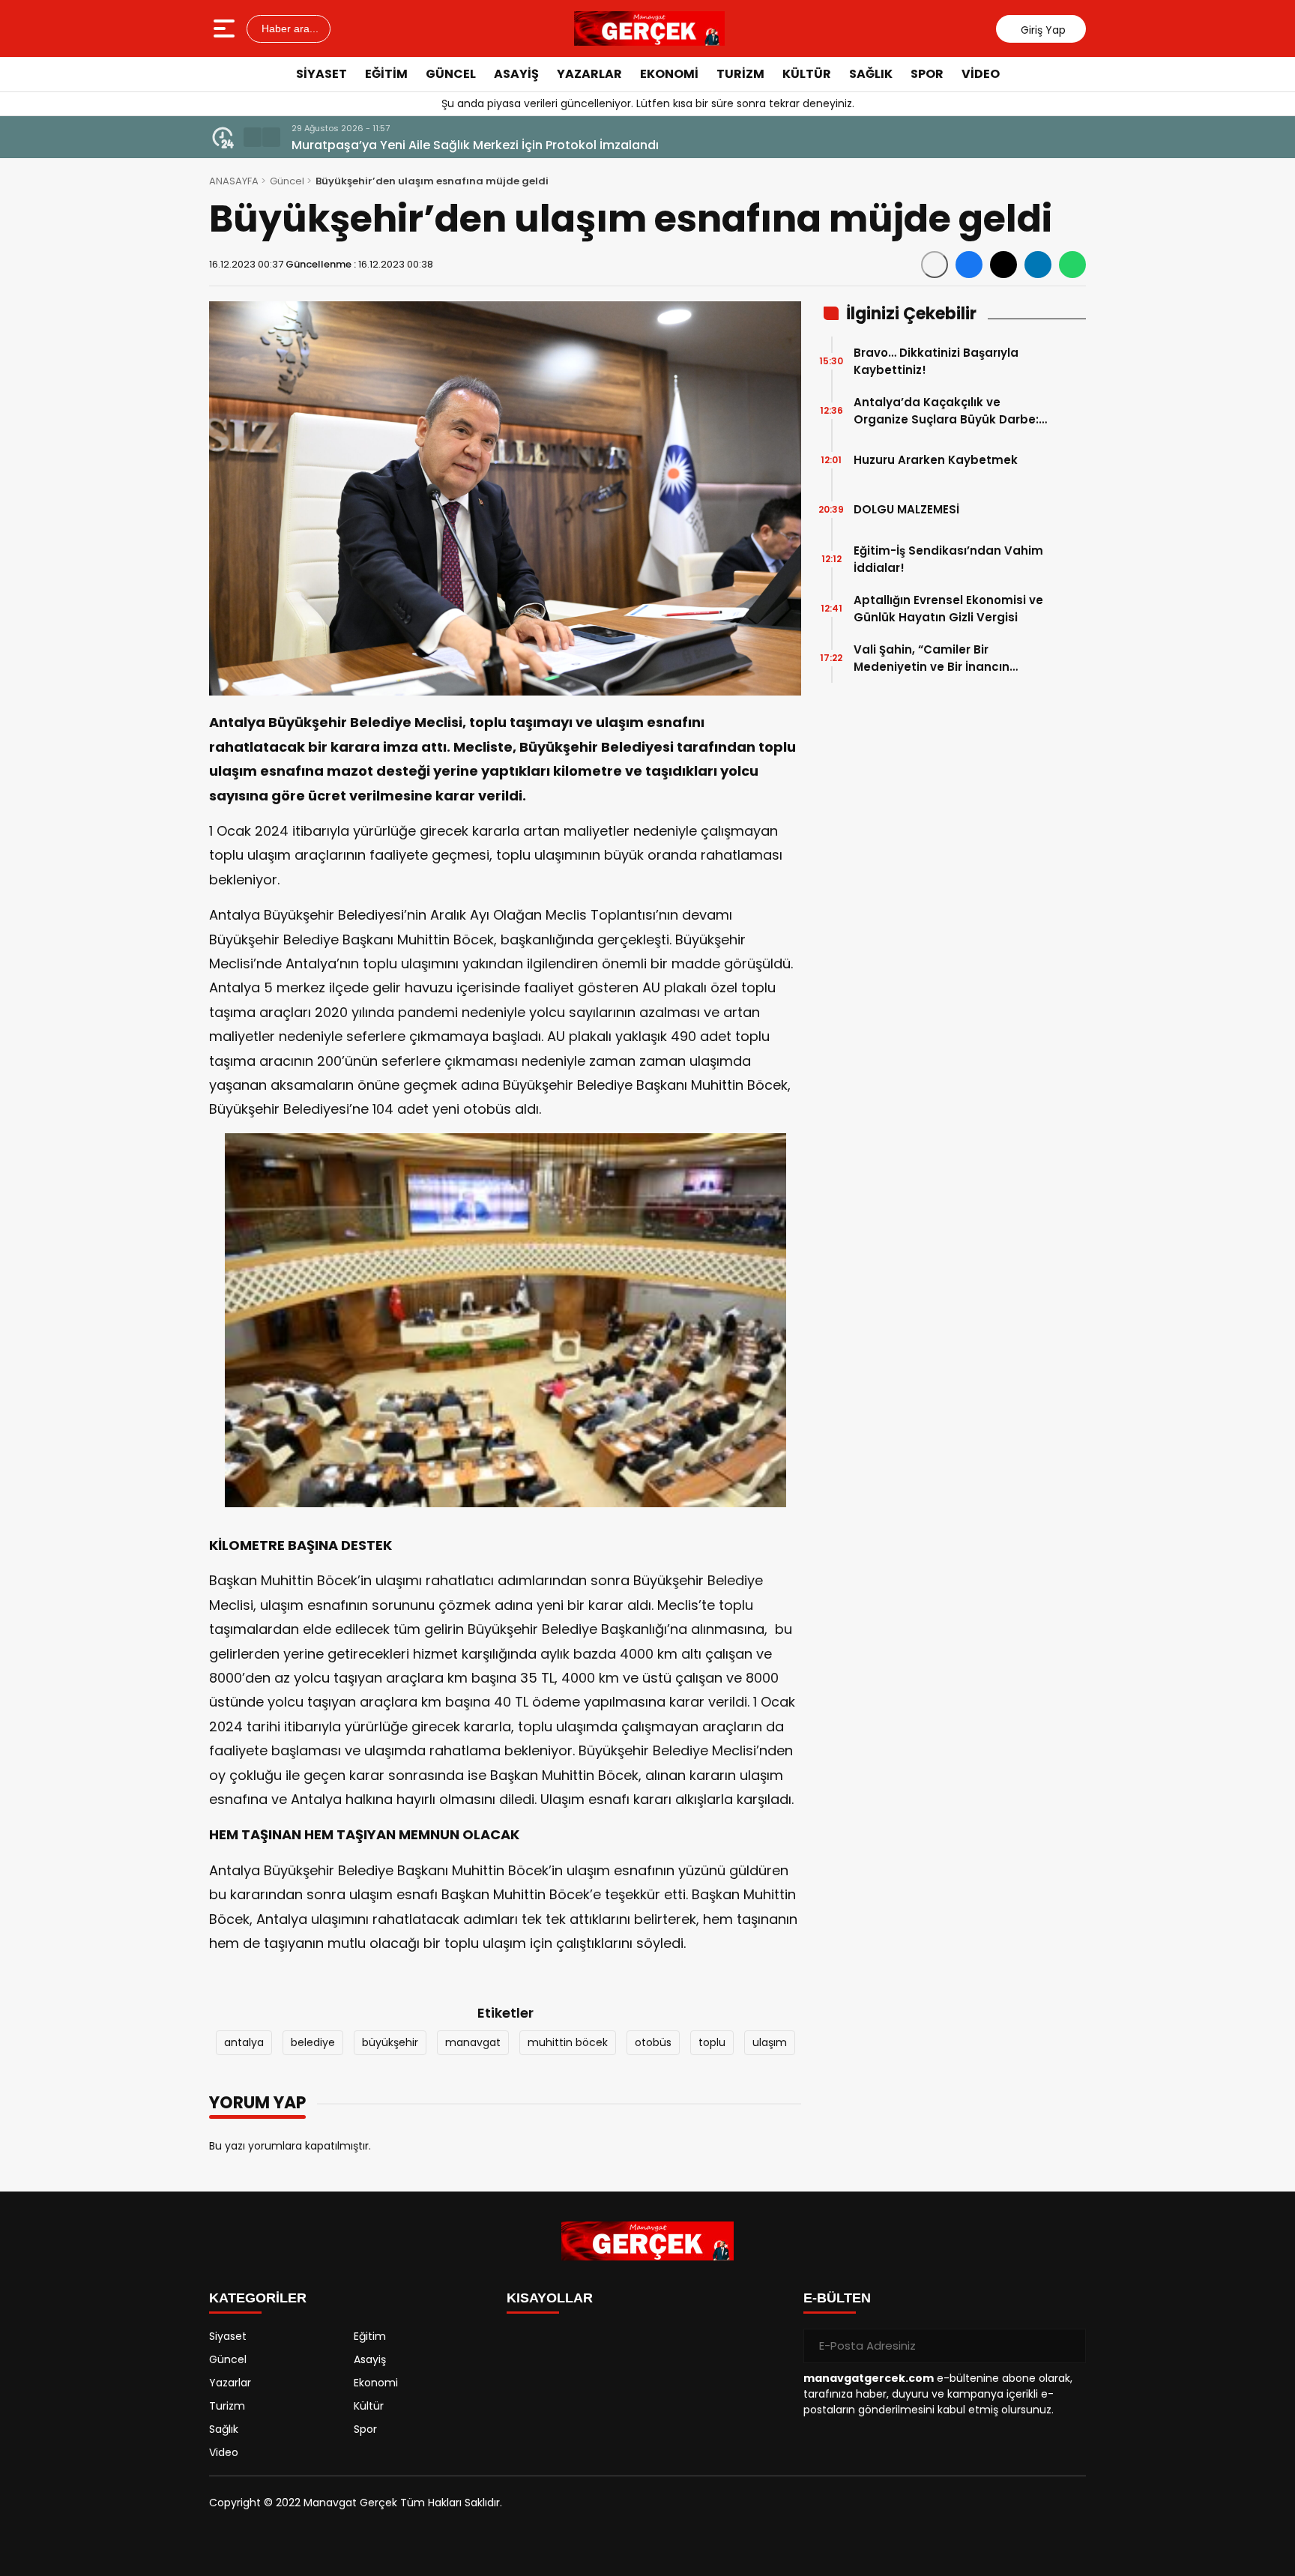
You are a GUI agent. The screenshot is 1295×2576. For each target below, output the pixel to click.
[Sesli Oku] (935, 265)
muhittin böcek (568, 2042)
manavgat (473, 2042)
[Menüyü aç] (226, 28)
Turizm (740, 74)
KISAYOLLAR (550, 2298)
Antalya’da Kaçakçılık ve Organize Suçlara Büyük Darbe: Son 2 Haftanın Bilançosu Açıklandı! (946, 411)
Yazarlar (589, 74)
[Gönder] (1069, 2346)
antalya (244, 2042)
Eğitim (386, 74)
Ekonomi (669, 74)
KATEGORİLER (258, 2298)
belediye (313, 2042)
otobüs (653, 2042)
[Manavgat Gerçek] (650, 28)
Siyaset (322, 74)
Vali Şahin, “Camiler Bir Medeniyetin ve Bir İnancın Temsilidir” (932, 658)
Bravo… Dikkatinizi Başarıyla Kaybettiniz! (936, 361)
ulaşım (770, 2042)
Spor (927, 74)
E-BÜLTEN (837, 2298)
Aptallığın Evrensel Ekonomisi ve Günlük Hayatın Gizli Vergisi (948, 609)
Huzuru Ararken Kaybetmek (936, 460)
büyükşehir (390, 2042)
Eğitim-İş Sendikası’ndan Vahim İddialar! (948, 559)
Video (981, 74)
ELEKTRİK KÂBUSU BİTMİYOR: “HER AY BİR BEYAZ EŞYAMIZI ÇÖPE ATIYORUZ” (506, 145)
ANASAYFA (234, 181)
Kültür (807, 74)
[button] (253, 137)
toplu (712, 2042)
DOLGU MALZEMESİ (906, 509)
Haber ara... (289, 28)
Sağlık (871, 74)
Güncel (451, 74)
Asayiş (516, 74)
